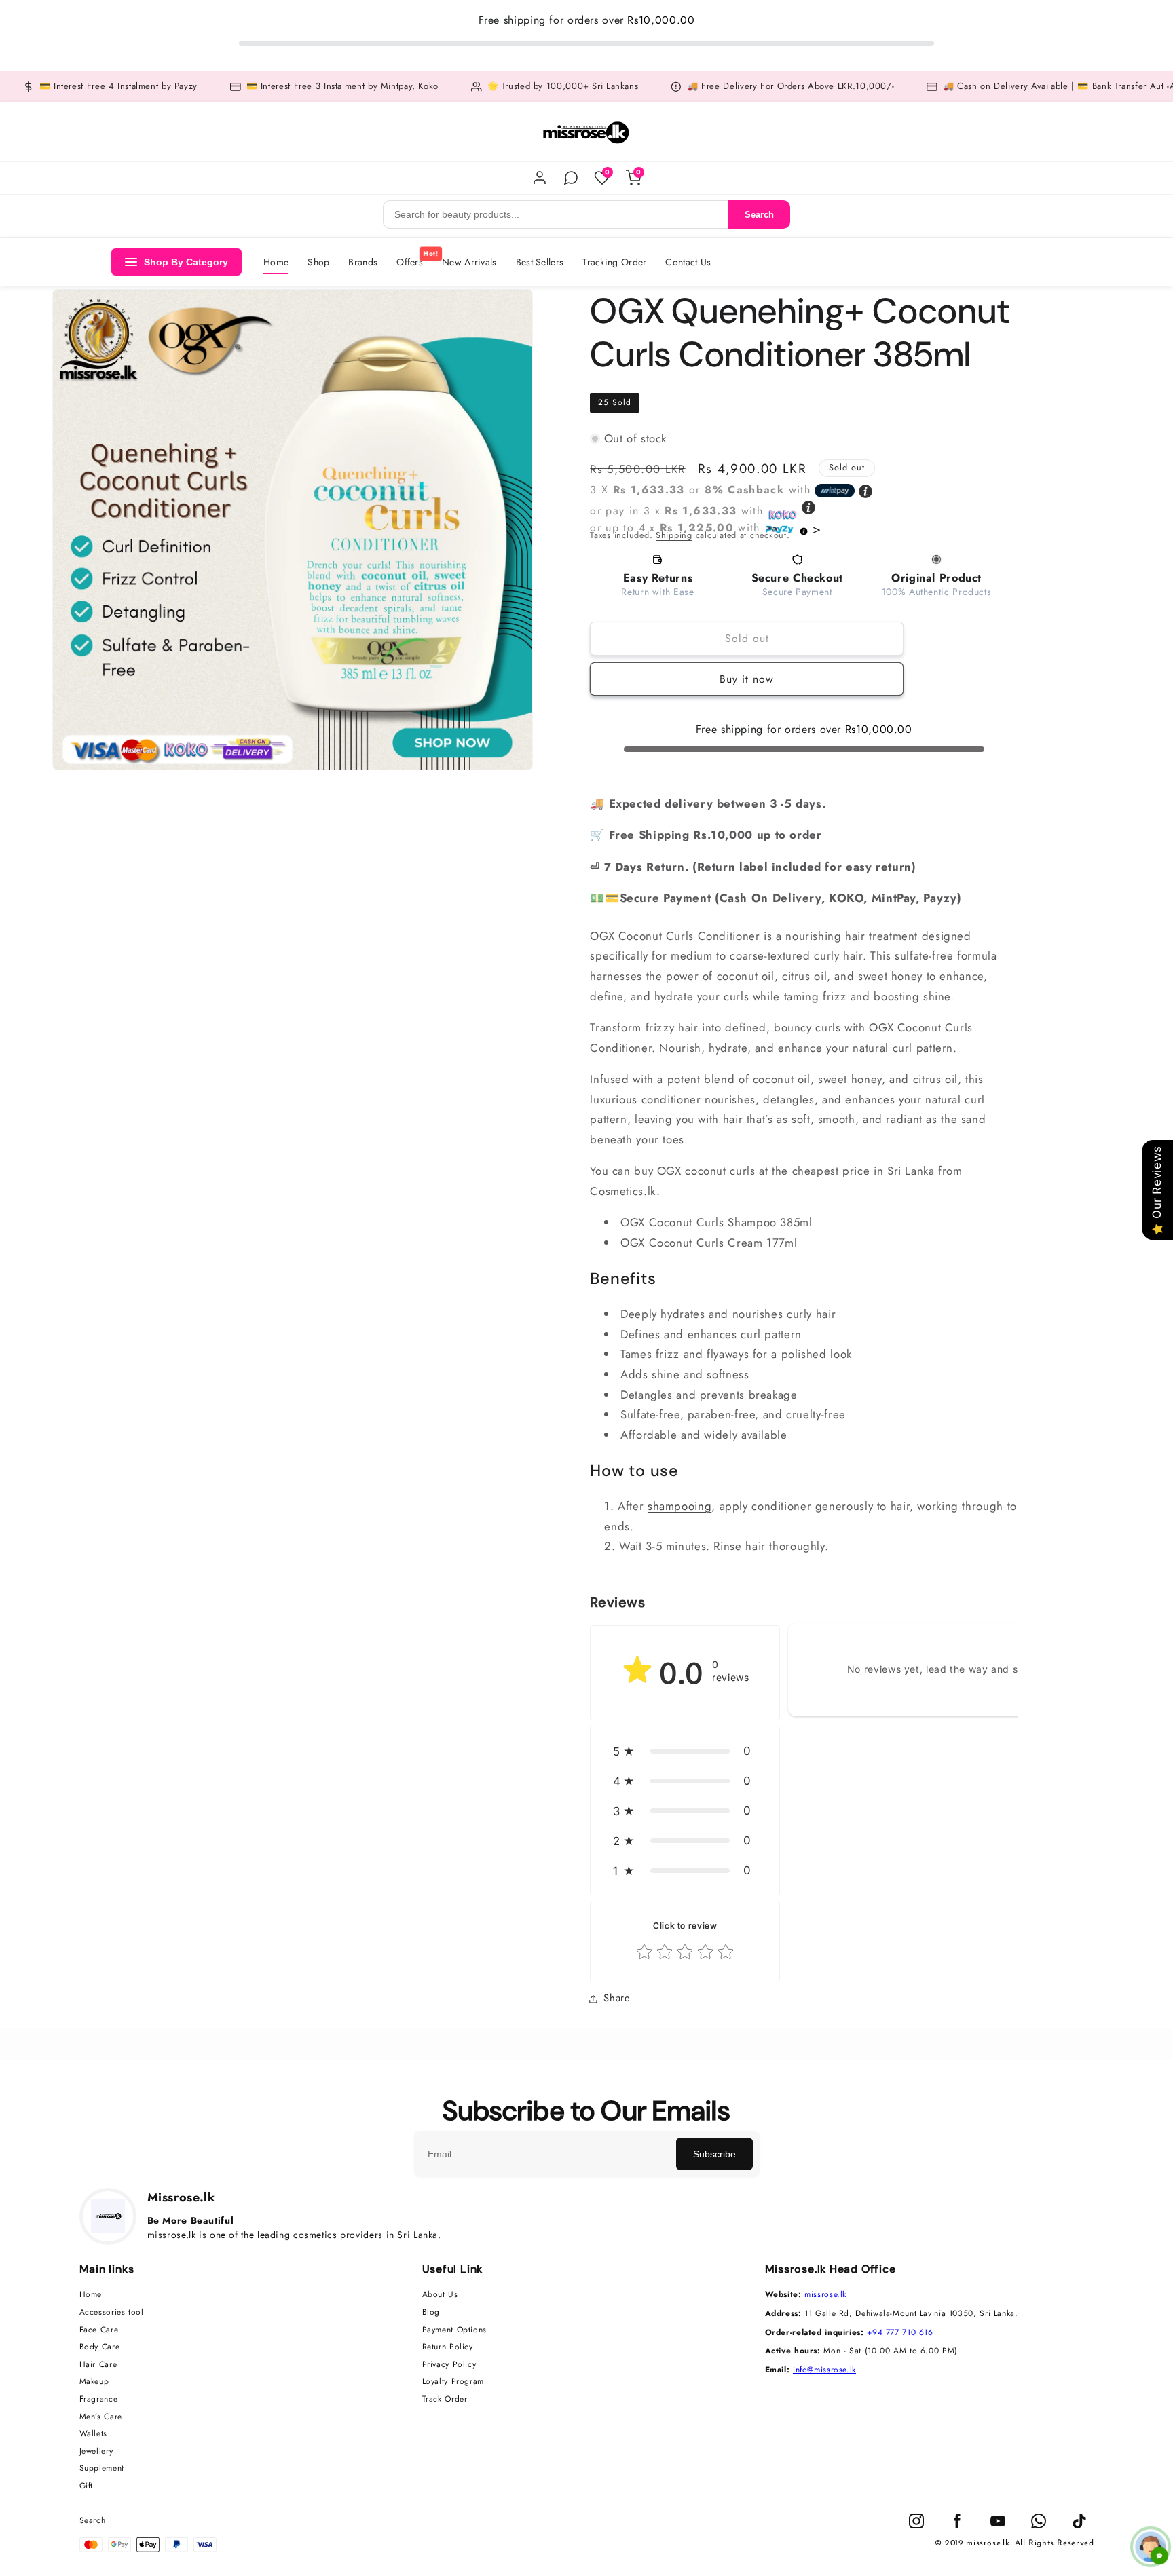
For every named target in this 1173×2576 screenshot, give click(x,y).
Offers (410, 262)
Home (276, 262)
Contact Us (688, 262)
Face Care (99, 2330)
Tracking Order (614, 262)
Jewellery (96, 2452)
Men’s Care (101, 2417)
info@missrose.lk (824, 2370)
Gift (87, 2486)
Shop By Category (186, 262)
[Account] (540, 178)
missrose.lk (825, 2294)
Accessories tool (112, 2313)
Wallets (93, 2434)
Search (759, 215)
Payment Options (454, 2330)
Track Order (445, 2400)
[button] (685, 1751)
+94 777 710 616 (900, 2332)
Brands (363, 262)
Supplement (102, 2469)
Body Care (100, 2347)
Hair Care (98, 2365)
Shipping (674, 535)
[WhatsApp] (571, 178)
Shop (318, 262)
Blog (431, 2313)
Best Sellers (540, 262)
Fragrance (99, 2400)
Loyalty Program (453, 2382)
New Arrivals (469, 262)
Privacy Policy (449, 2365)
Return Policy (448, 2347)
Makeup (94, 2382)
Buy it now (747, 679)
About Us (440, 2295)
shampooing (679, 1506)
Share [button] (617, 1998)
